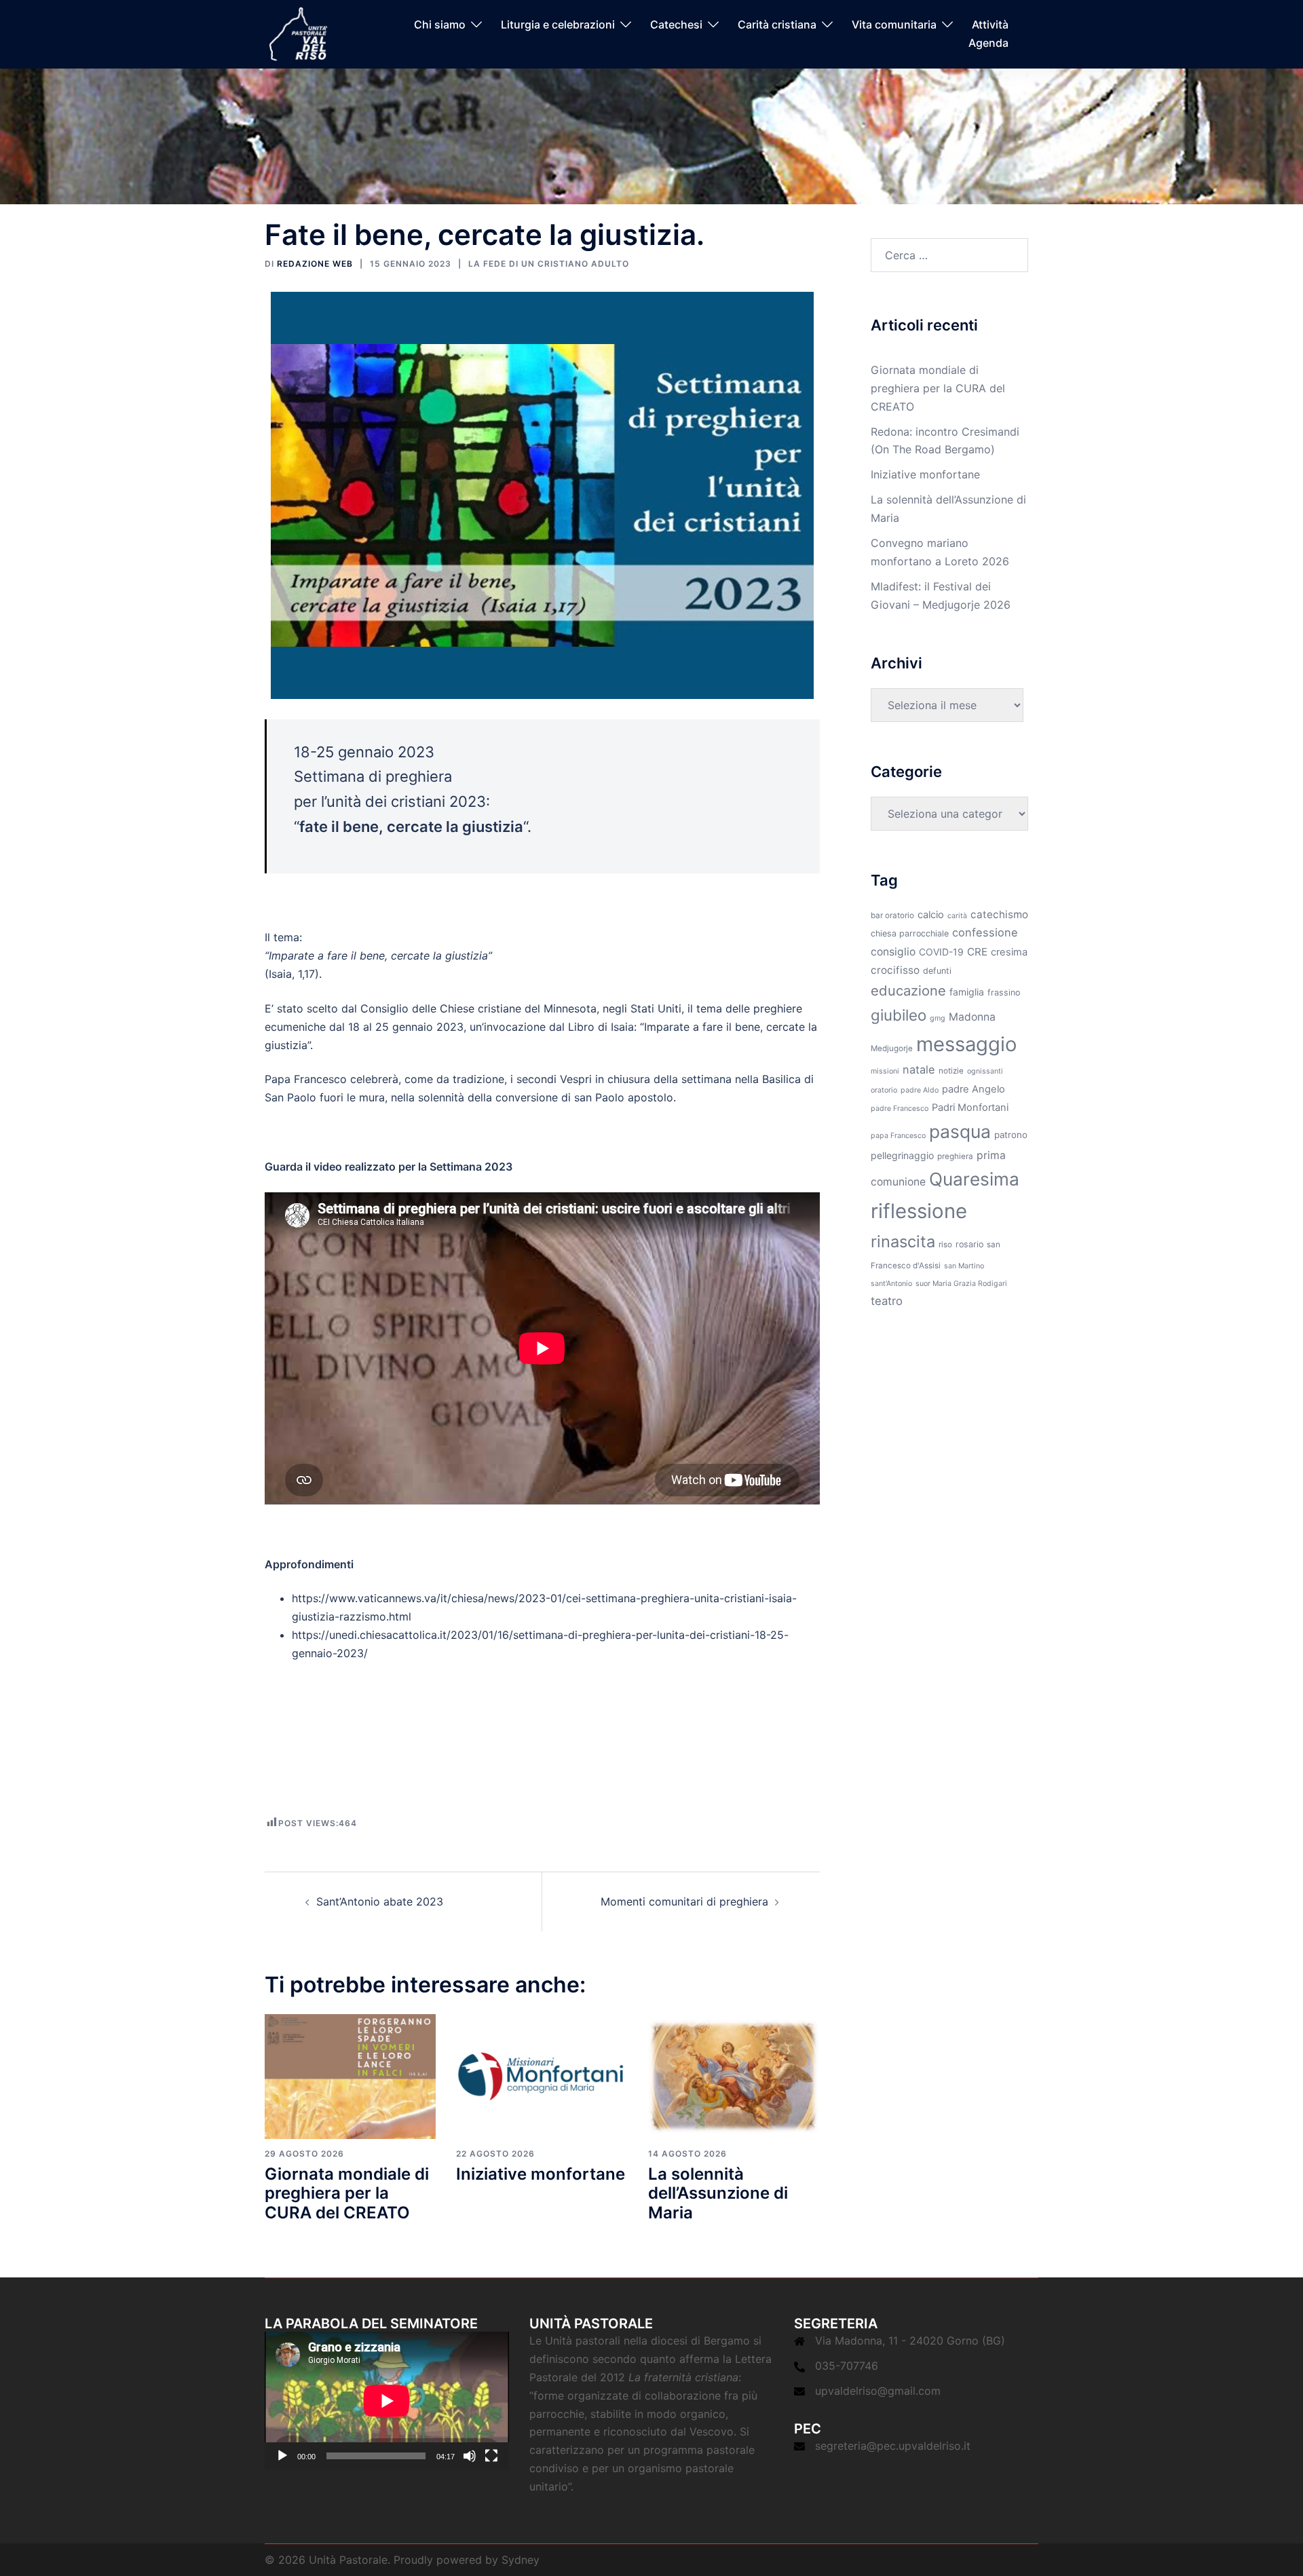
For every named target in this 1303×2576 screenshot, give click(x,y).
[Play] (282, 2456)
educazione (908, 990)
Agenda (988, 43)
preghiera (955, 1156)
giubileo (899, 1015)
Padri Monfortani (970, 1107)
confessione (985, 932)
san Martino (964, 1266)
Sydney (521, 2560)
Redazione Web (315, 264)
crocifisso (895, 970)
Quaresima (974, 1179)
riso (945, 1245)
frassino (1004, 992)
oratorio (884, 1090)
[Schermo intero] (491, 2456)
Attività (990, 25)
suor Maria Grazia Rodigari (961, 1284)
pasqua (960, 1131)
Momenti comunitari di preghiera (684, 1901)
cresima (1009, 952)
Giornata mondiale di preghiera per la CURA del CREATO (347, 2194)
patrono (1011, 1135)
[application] (387, 2401)
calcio (931, 915)
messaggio (966, 1044)
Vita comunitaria (894, 25)
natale (919, 1069)
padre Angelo (974, 1089)
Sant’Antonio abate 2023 (380, 1901)
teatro (887, 1301)
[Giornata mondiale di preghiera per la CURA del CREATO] (350, 2075)
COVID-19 (941, 952)
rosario (969, 1244)
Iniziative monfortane (541, 2174)
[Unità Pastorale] (298, 33)
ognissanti (985, 1071)
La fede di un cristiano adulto (549, 264)
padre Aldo (920, 1090)
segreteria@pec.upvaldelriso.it (893, 2446)
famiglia (967, 992)
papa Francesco (898, 1136)
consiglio (893, 952)
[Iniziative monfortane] (542, 2075)
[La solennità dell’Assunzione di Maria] (734, 2075)
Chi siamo (440, 25)
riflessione (919, 1211)
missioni (885, 1071)
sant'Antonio (891, 1284)
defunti (937, 971)
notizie (951, 1071)
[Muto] (470, 2456)
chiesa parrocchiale (910, 933)
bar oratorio (892, 915)
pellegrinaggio (902, 1155)
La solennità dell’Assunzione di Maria (718, 2194)
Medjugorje (892, 1048)
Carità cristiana (777, 25)
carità (957, 916)
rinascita (903, 1242)
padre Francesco (900, 1109)
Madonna (972, 1017)
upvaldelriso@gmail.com (878, 2391)
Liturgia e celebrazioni (558, 25)
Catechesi (676, 25)
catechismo (999, 914)
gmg (938, 1018)
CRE (977, 952)
